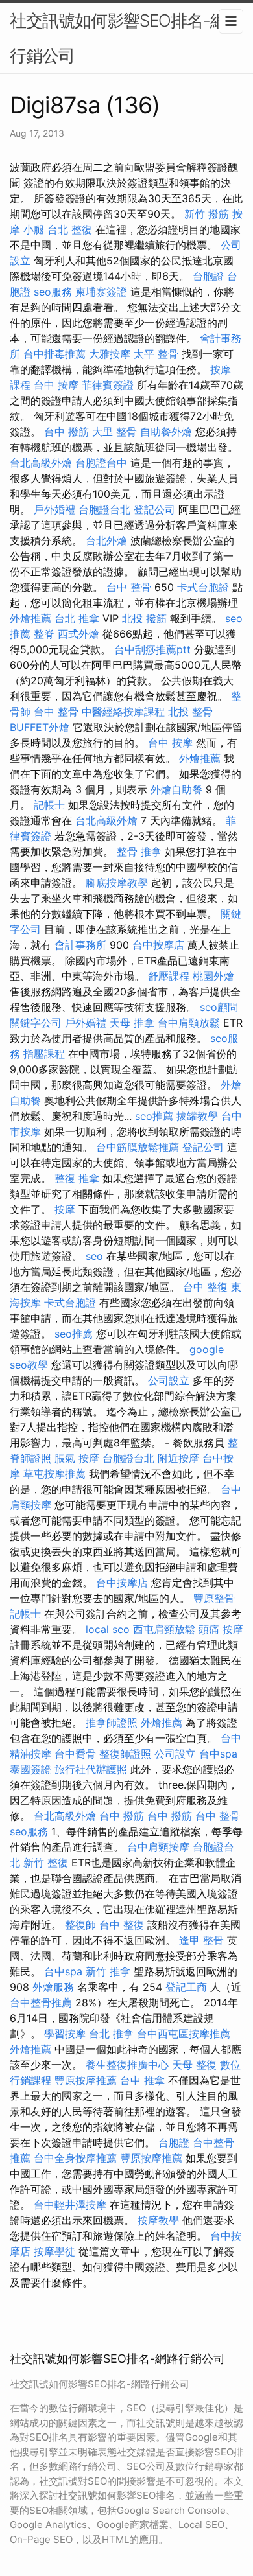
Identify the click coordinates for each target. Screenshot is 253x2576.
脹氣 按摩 (77, 1458)
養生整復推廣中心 (127, 2065)
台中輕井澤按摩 (70, 2205)
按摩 (65, 1209)
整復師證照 (125, 1754)
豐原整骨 (214, 1598)
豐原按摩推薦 (86, 2080)
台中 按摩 (56, 385)
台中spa (218, 1754)
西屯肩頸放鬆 (164, 1629)
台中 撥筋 (66, 432)
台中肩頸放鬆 (189, 1023)
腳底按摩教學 (117, 883)
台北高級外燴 (41, 463)
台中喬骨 (75, 1754)
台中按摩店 (158, 945)
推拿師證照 (112, 1723)
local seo (108, 1629)
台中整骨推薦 (41, 2002)
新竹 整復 (46, 1862)
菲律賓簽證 (108, 385)
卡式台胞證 (203, 587)
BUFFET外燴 (40, 727)
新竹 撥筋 (207, 214)
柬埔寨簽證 (101, 292)
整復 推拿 (77, 1178)
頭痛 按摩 (221, 1629)
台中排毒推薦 (54, 354)
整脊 (44, 634)
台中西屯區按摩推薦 (184, 2034)
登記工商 (186, 1987)
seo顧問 (219, 1007)
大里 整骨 (114, 432)
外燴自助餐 (176, 789)
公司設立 (169, 1380)
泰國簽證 (30, 1769)
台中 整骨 (129, 587)
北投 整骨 (190, 712)
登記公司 (154, 509)
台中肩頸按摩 (158, 1847)
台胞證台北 (104, 509)
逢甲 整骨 (201, 1940)
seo (94, 1256)
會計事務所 (80, 945)
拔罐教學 (197, 1116)
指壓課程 (44, 1054)
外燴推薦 (30, 618)
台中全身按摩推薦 (75, 2158)
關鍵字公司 (36, 1023)
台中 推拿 (142, 2080)
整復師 (80, 1925)
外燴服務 (53, 1987)
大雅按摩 (110, 354)
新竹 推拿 (108, 1971)
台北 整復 (70, 229)
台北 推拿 (77, 618)
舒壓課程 (169, 976)
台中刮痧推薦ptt (152, 649)
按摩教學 (158, 2220)
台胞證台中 (101, 463)
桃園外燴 (213, 976)
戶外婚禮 (54, 509)
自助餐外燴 (166, 432)
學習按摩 (65, 2034)
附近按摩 (178, 1458)
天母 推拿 (132, 1023)
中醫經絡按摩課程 (123, 712)
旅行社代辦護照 (91, 1769)
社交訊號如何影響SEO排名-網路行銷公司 (126, 38)
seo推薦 (154, 1116)
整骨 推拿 (139, 852)
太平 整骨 (156, 354)
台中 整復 (205, 1287)
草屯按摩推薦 (54, 1474)
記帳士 (49, 805)
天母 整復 (194, 2065)
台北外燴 (106, 540)
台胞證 (208, 276)
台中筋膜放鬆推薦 (138, 1147)
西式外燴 (78, 634)
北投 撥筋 (144, 618)
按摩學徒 (54, 2251)
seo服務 (53, 292)
